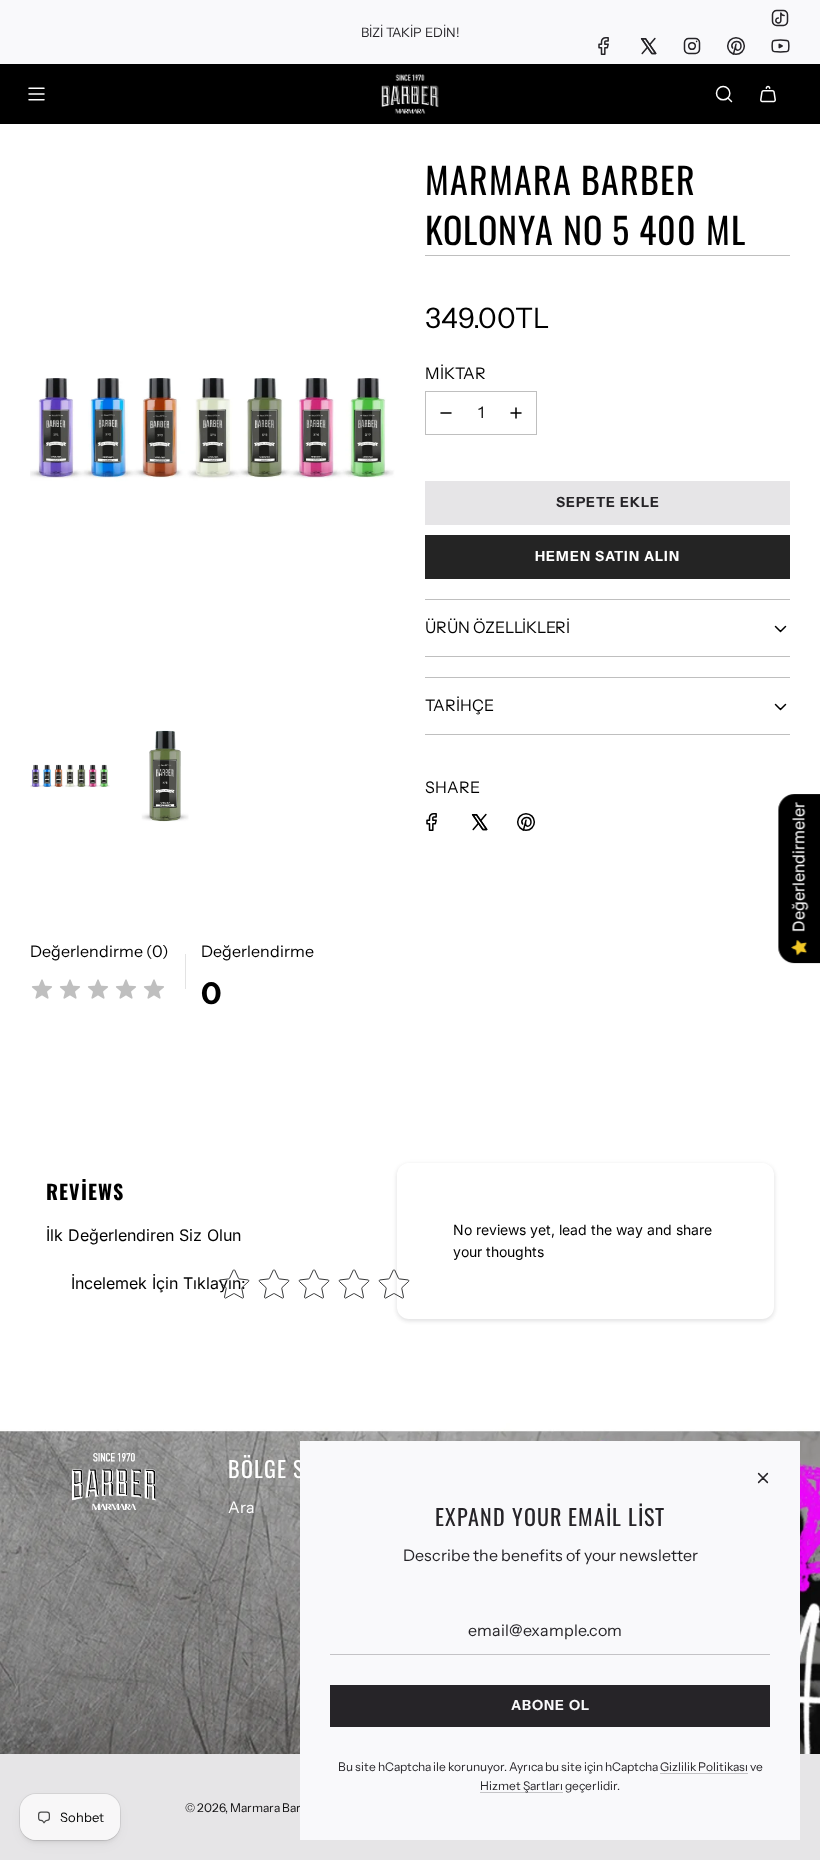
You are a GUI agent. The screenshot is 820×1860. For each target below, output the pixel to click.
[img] (98, 992)
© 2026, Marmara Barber (252, 1807)
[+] (516, 413)
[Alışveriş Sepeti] (768, 94)
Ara (241, 1507)
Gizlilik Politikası (704, 1766)
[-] (446, 413)
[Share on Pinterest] (526, 822)
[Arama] (724, 94)
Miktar (455, 373)
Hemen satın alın (607, 556)
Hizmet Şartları (521, 1785)
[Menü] (36, 94)
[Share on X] (479, 822)
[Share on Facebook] (432, 822)
